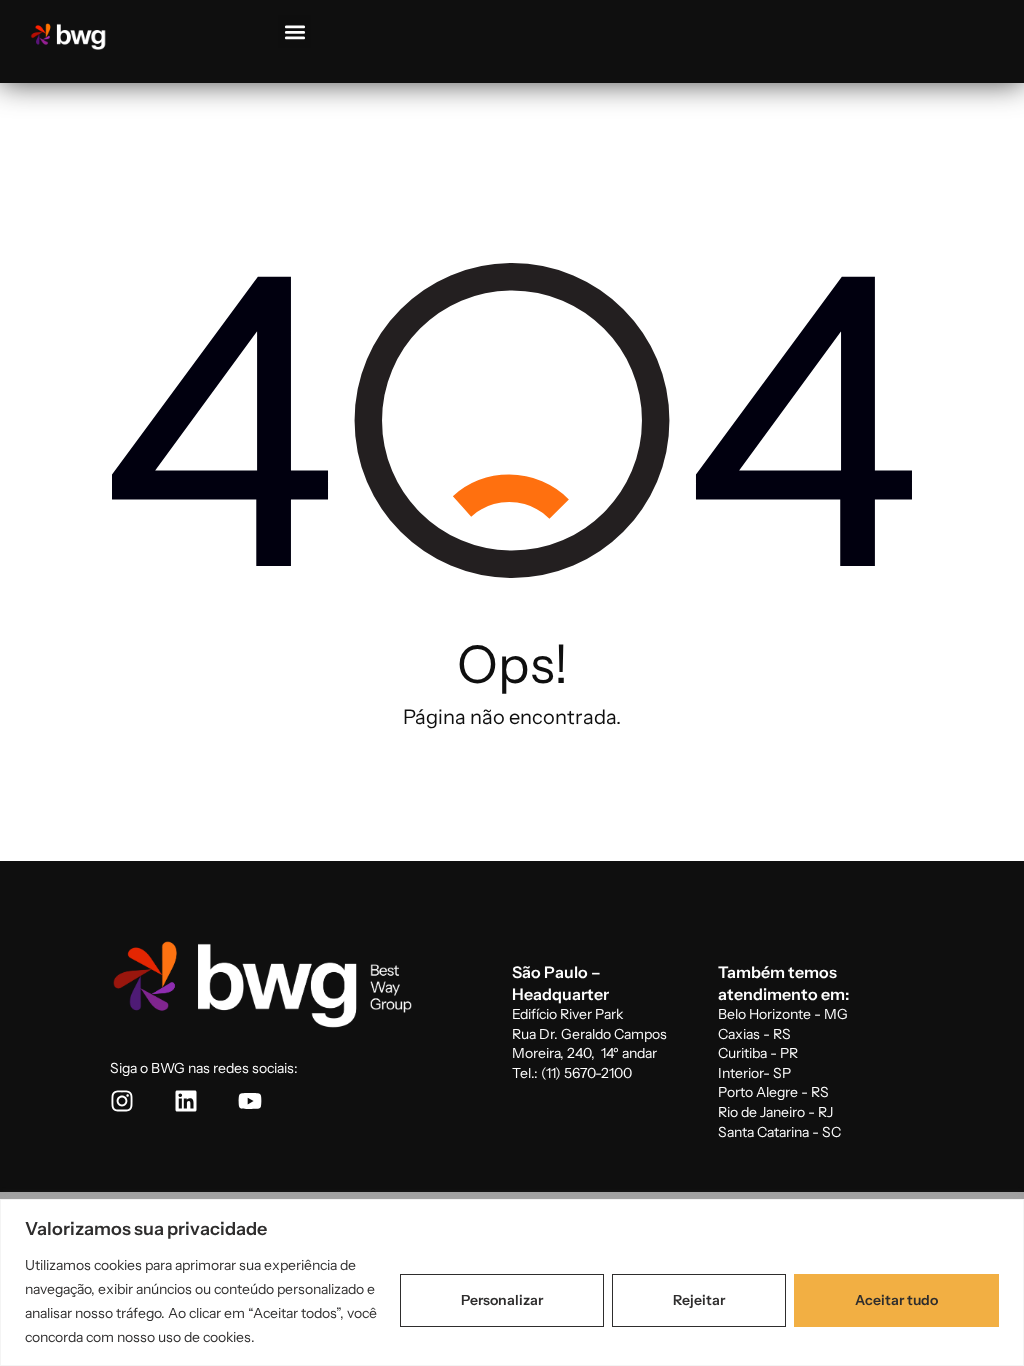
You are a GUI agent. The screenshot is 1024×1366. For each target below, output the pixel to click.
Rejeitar (699, 1300)
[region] (512, 1282)
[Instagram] (122, 1101)
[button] (294, 31)
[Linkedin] (186, 1101)
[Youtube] (250, 1101)
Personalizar (502, 1300)
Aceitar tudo (896, 1300)
